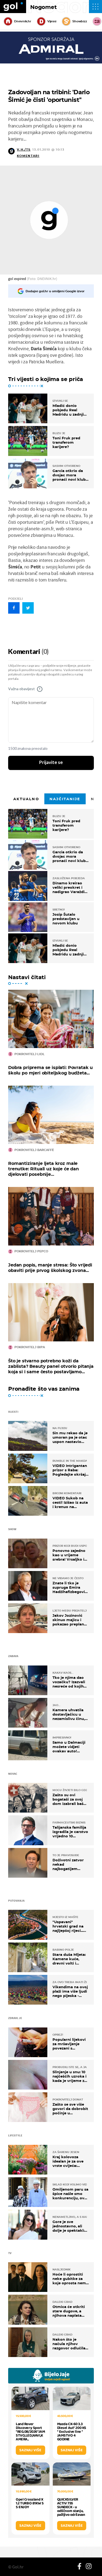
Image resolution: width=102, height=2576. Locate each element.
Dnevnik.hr (23, 21)
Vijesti (52, 21)
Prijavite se (51, 763)
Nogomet (44, 7)
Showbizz (80, 21)
